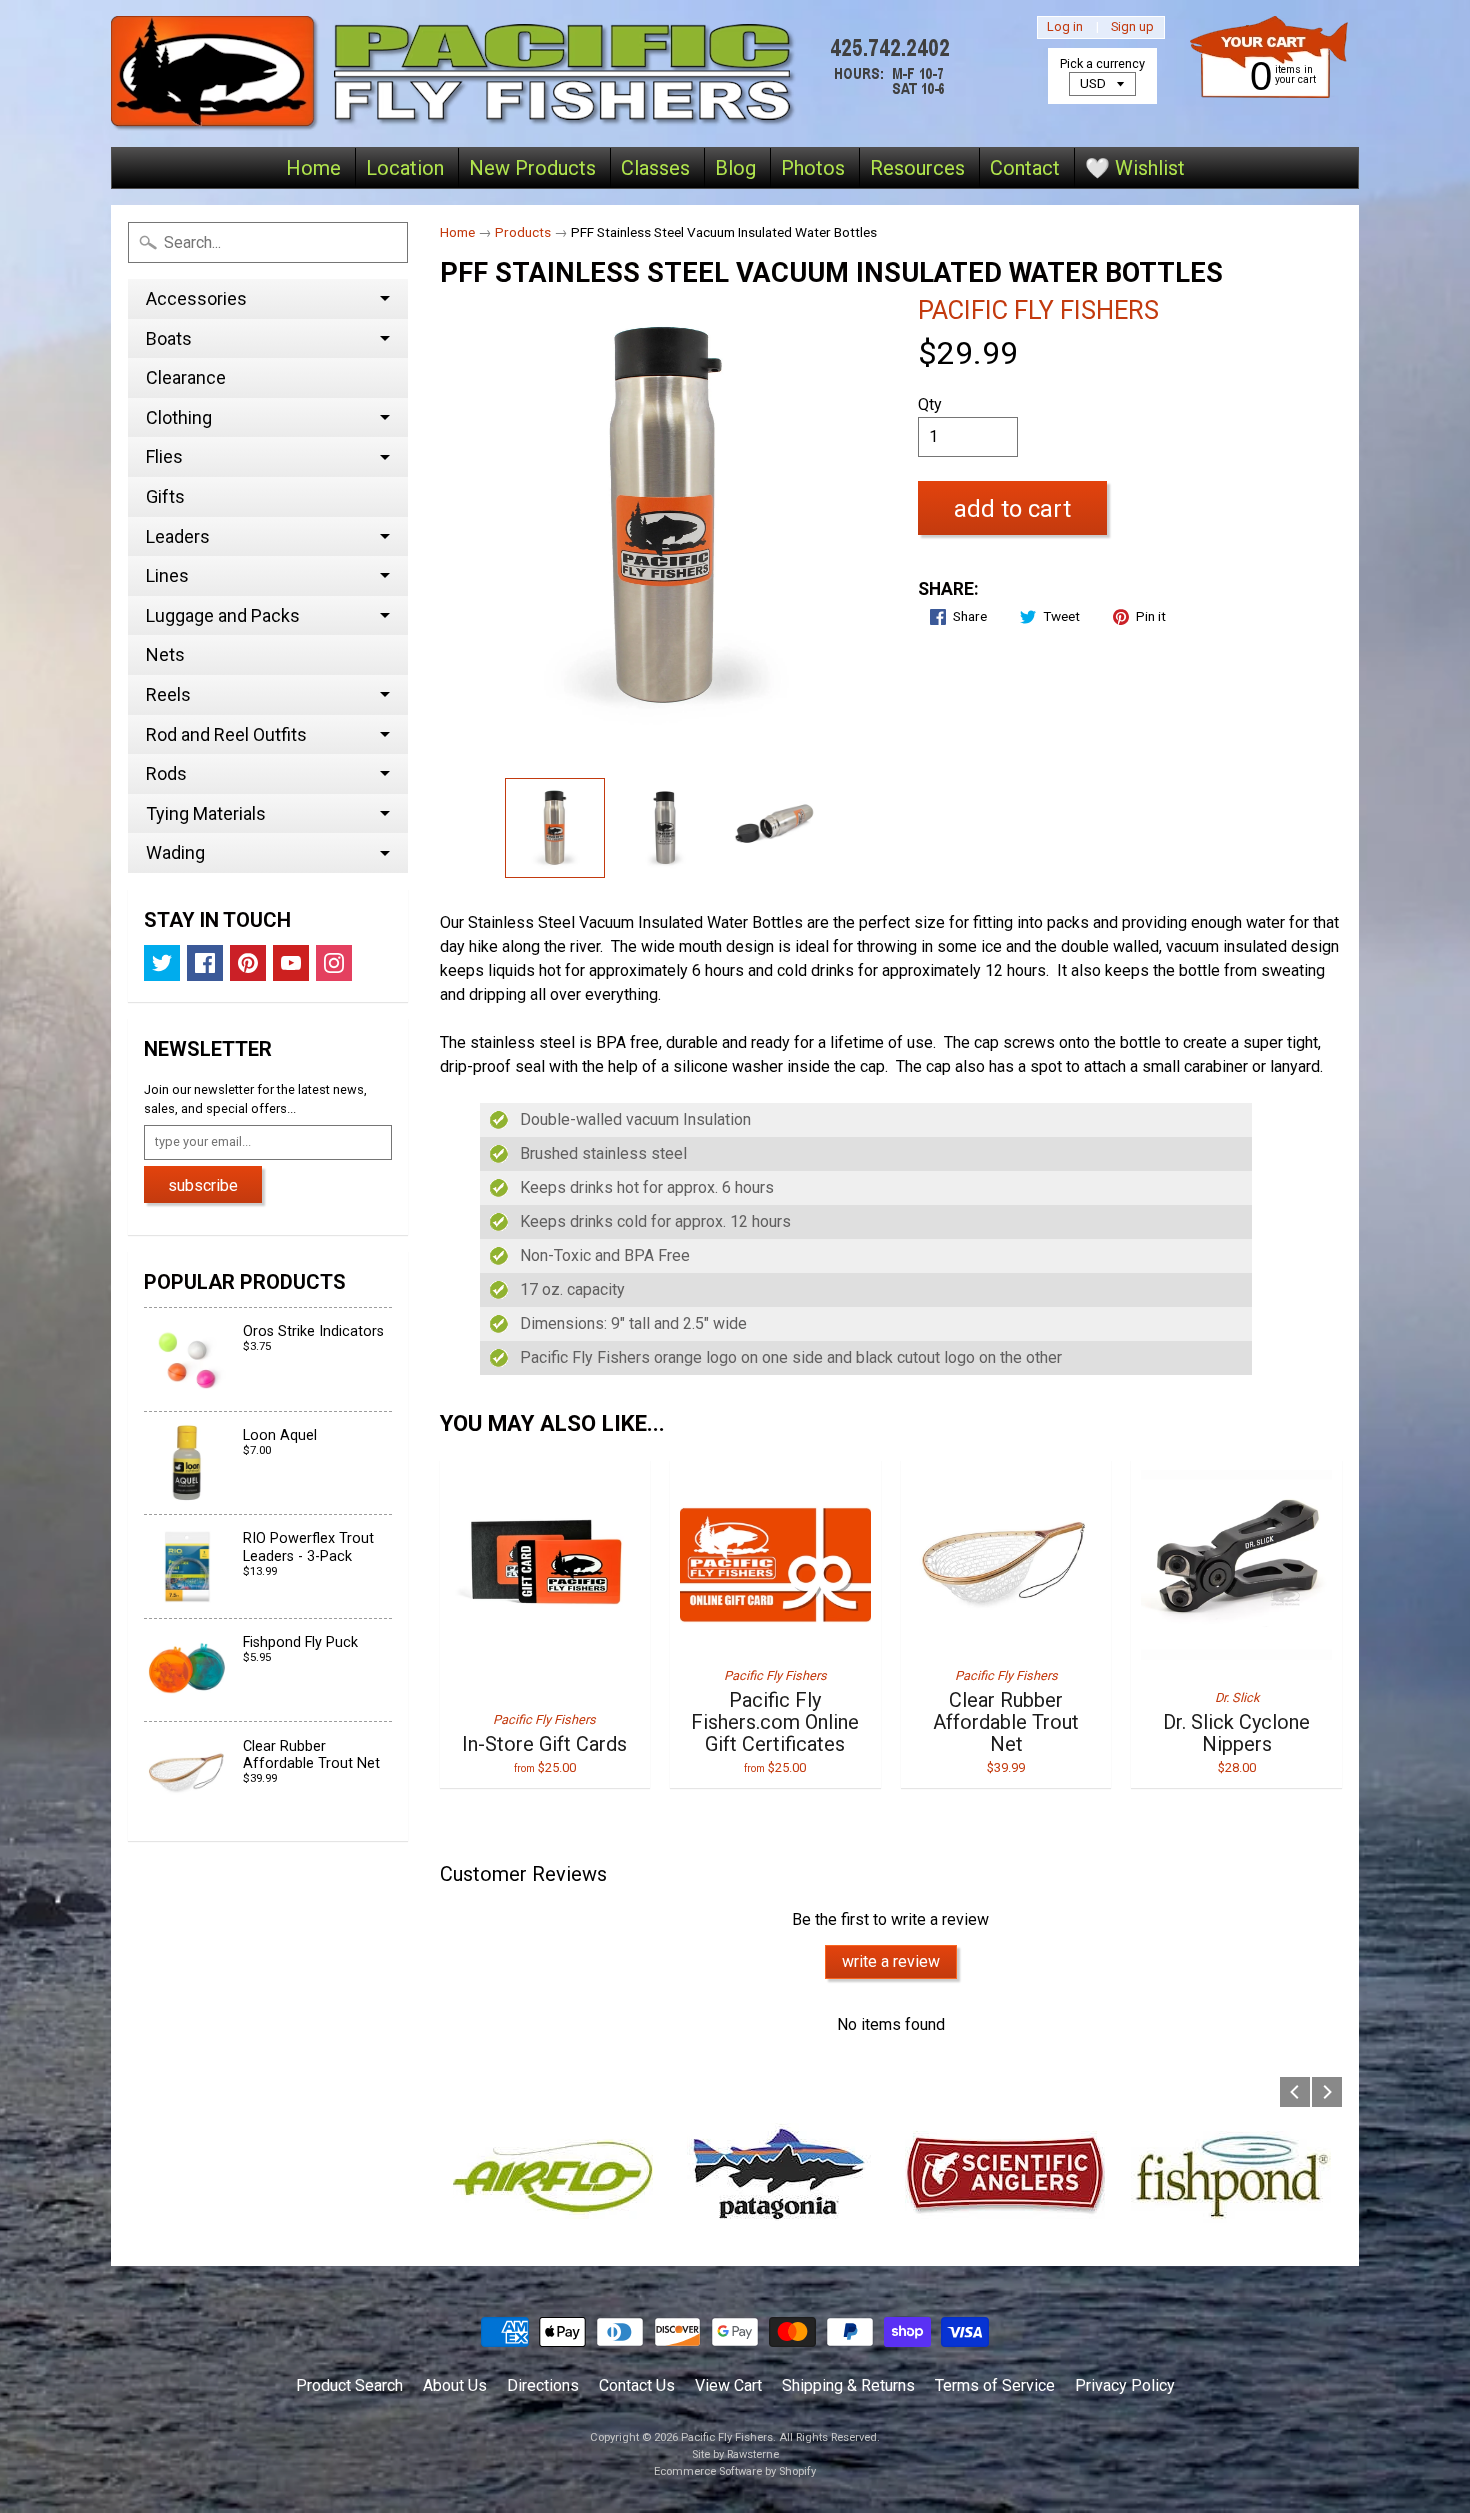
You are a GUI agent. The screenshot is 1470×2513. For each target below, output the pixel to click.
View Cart (728, 2385)
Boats (169, 338)
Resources (917, 168)
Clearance (186, 377)
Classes (655, 168)
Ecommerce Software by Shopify (735, 2471)
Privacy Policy (1125, 2385)
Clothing (179, 417)
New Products (532, 168)
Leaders (178, 536)
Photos (813, 168)
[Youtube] (291, 963)
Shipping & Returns (848, 2385)
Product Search (349, 2385)
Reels (168, 694)
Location (405, 168)
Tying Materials (206, 813)
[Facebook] (205, 963)
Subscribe (203, 1185)
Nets (165, 654)
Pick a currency (1102, 63)
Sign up (1132, 27)
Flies (164, 456)
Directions (543, 2385)
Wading (175, 852)
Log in (1065, 27)
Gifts (165, 496)
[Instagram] (334, 963)
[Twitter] (162, 963)
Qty (930, 404)
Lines (167, 575)
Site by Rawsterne (735, 2454)
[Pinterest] (248, 963)
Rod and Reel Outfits (226, 734)
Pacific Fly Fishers (1038, 310)
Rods (166, 773)
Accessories (196, 298)
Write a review (891, 1961)
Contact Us (637, 2385)
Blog (735, 168)
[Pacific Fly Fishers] (536, 73)
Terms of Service (995, 2385)
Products (523, 232)
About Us (455, 2385)
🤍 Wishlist (1135, 168)
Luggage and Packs (223, 615)
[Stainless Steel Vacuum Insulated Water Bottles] (555, 828)
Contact (1025, 168)
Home (313, 168)
